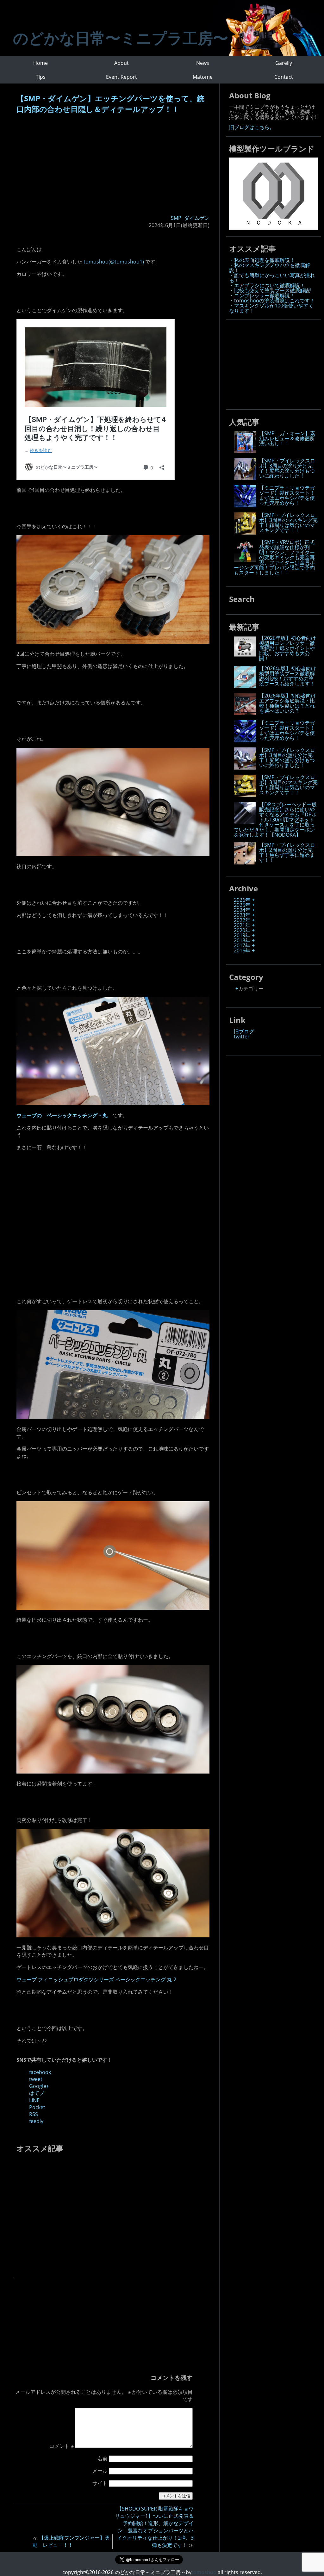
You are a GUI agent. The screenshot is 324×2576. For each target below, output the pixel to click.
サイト (100, 2483)
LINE (34, 2100)
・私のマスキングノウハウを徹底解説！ (270, 268)
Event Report (121, 77)
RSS (34, 2114)
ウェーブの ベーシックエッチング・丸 (62, 1115)
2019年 (242, 935)
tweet (36, 2079)
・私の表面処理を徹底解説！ (262, 260)
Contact (284, 77)
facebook (40, 2072)
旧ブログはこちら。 (252, 127)
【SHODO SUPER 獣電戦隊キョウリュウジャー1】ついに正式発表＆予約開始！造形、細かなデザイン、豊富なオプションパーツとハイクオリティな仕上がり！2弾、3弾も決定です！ (154, 2527)
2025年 (242, 905)
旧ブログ (244, 1031)
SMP (176, 218)
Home (40, 63)
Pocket (37, 2107)
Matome (203, 77)
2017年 (242, 945)
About (121, 63)
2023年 (242, 915)
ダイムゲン (197, 218)
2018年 (242, 940)
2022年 (242, 920)
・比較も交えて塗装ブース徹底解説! (270, 290)
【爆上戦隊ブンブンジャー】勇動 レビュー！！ (71, 2541)
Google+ (39, 2086)
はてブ (37, 2093)
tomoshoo (204, 2572)
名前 (103, 2458)
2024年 (242, 910)
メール (100, 2471)
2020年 (242, 930)
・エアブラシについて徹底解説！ (267, 285)
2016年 (242, 951)
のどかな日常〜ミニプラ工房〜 (121, 38)
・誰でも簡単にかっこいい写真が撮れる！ (272, 278)
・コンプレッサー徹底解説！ (262, 295)
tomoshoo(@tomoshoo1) (114, 262)
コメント (62, 2446)
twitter (242, 1037)
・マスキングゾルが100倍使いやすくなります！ (271, 308)
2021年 (242, 925)
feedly (36, 2121)
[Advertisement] (113, 165)
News (203, 63)
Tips (41, 77)
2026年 (242, 900)
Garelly (284, 63)
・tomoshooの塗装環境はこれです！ (272, 300)
